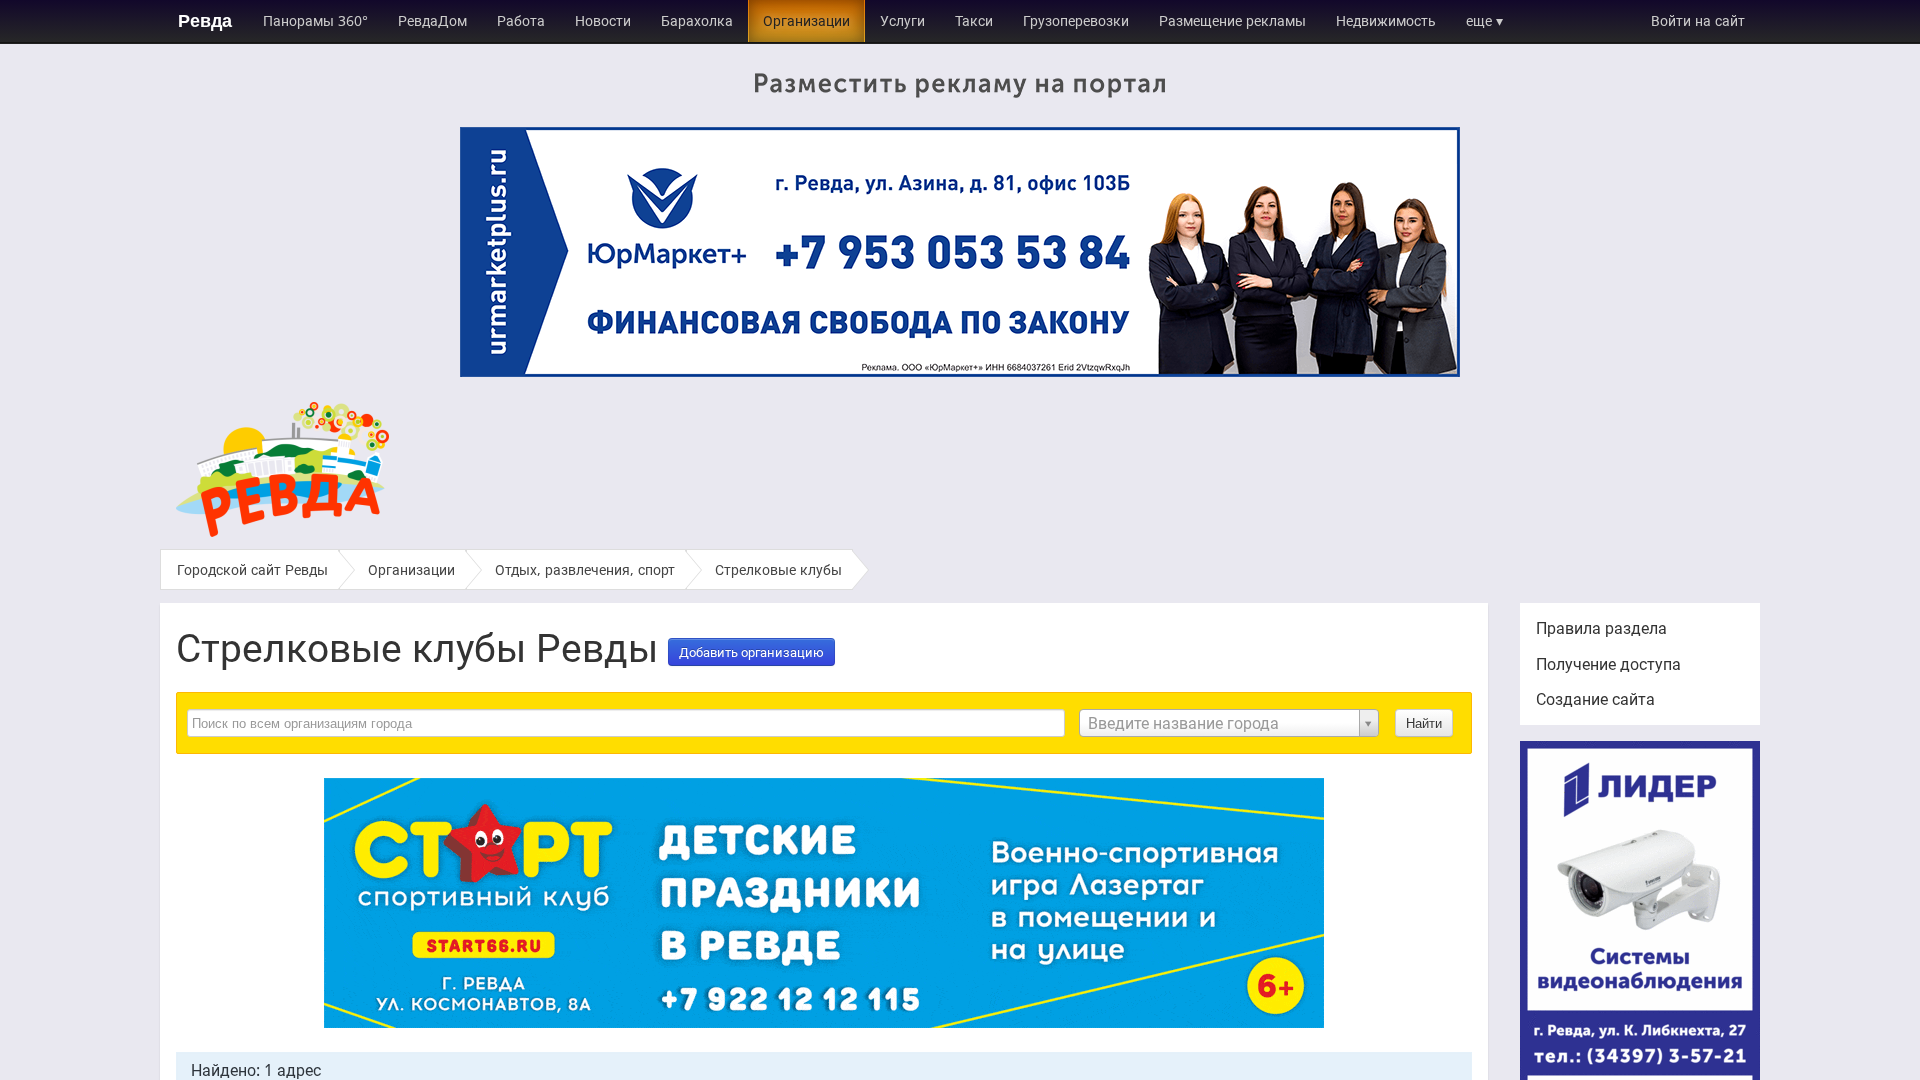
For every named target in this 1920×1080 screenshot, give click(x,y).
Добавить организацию (751, 652)
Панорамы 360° (315, 20)
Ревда (205, 21)
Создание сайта (1595, 699)
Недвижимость (1386, 20)
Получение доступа (1608, 664)
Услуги (902, 20)
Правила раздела (1601, 628)
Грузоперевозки (1076, 20)
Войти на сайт (1698, 20)
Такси (974, 20)
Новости (603, 20)
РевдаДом (432, 20)
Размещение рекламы (1232, 20)
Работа (521, 20)
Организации (806, 20)
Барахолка (697, 20)
